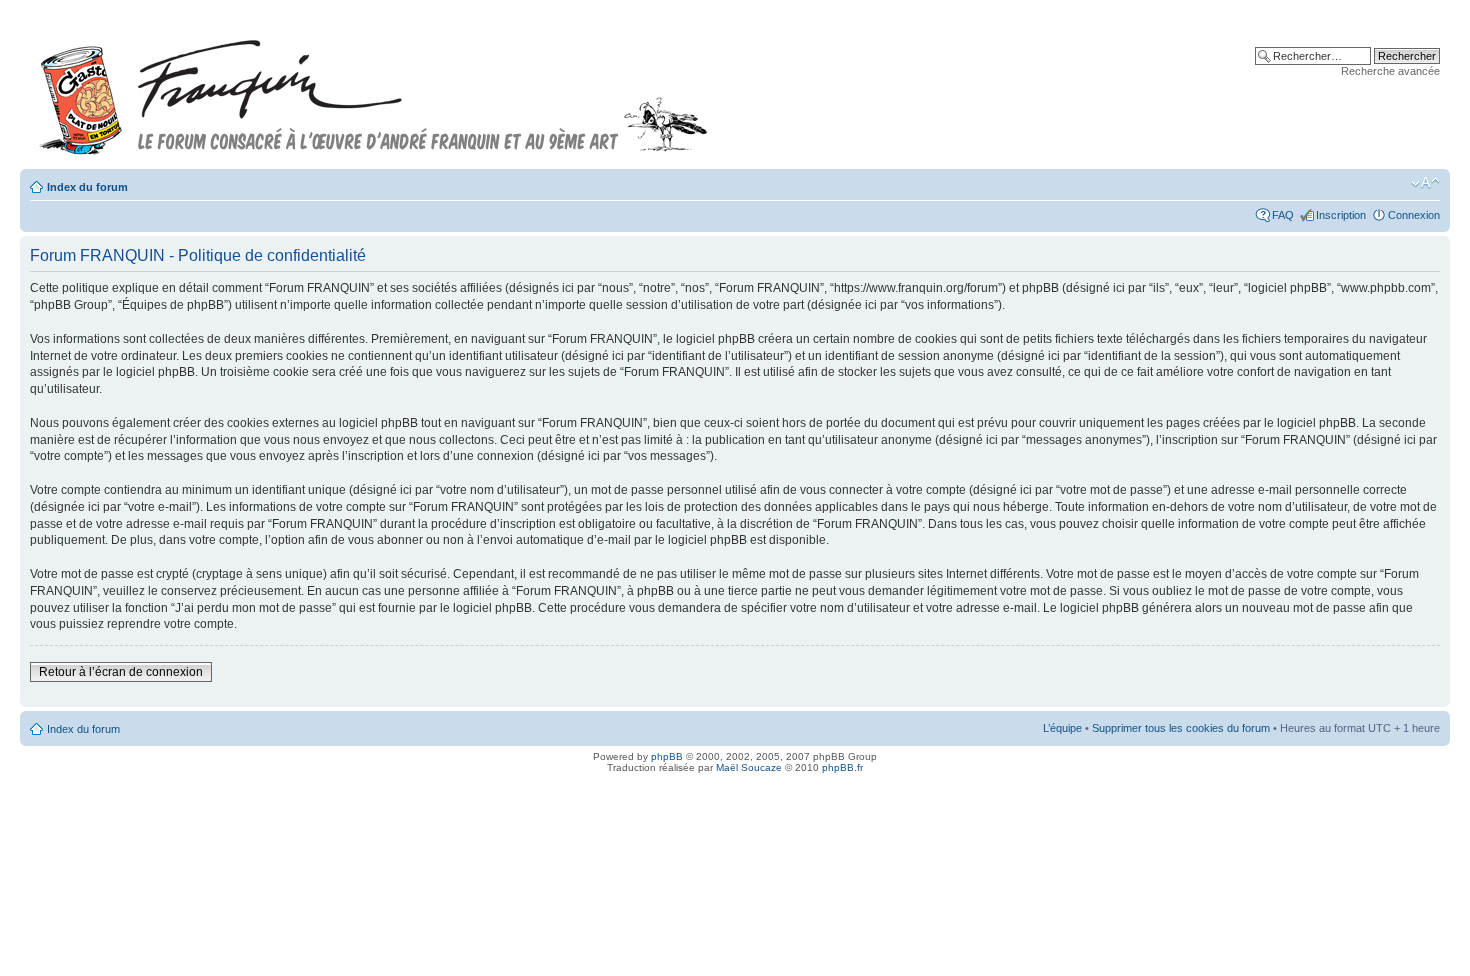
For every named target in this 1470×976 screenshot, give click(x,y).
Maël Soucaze (749, 767)
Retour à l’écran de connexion (121, 672)
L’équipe (1062, 728)
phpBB (667, 756)
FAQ (1283, 215)
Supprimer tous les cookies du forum (1181, 728)
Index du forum (87, 187)
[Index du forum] (374, 88)
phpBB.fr (842, 767)
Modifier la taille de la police (1425, 183)
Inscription (1341, 215)
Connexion (1414, 215)
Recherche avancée (1390, 71)
